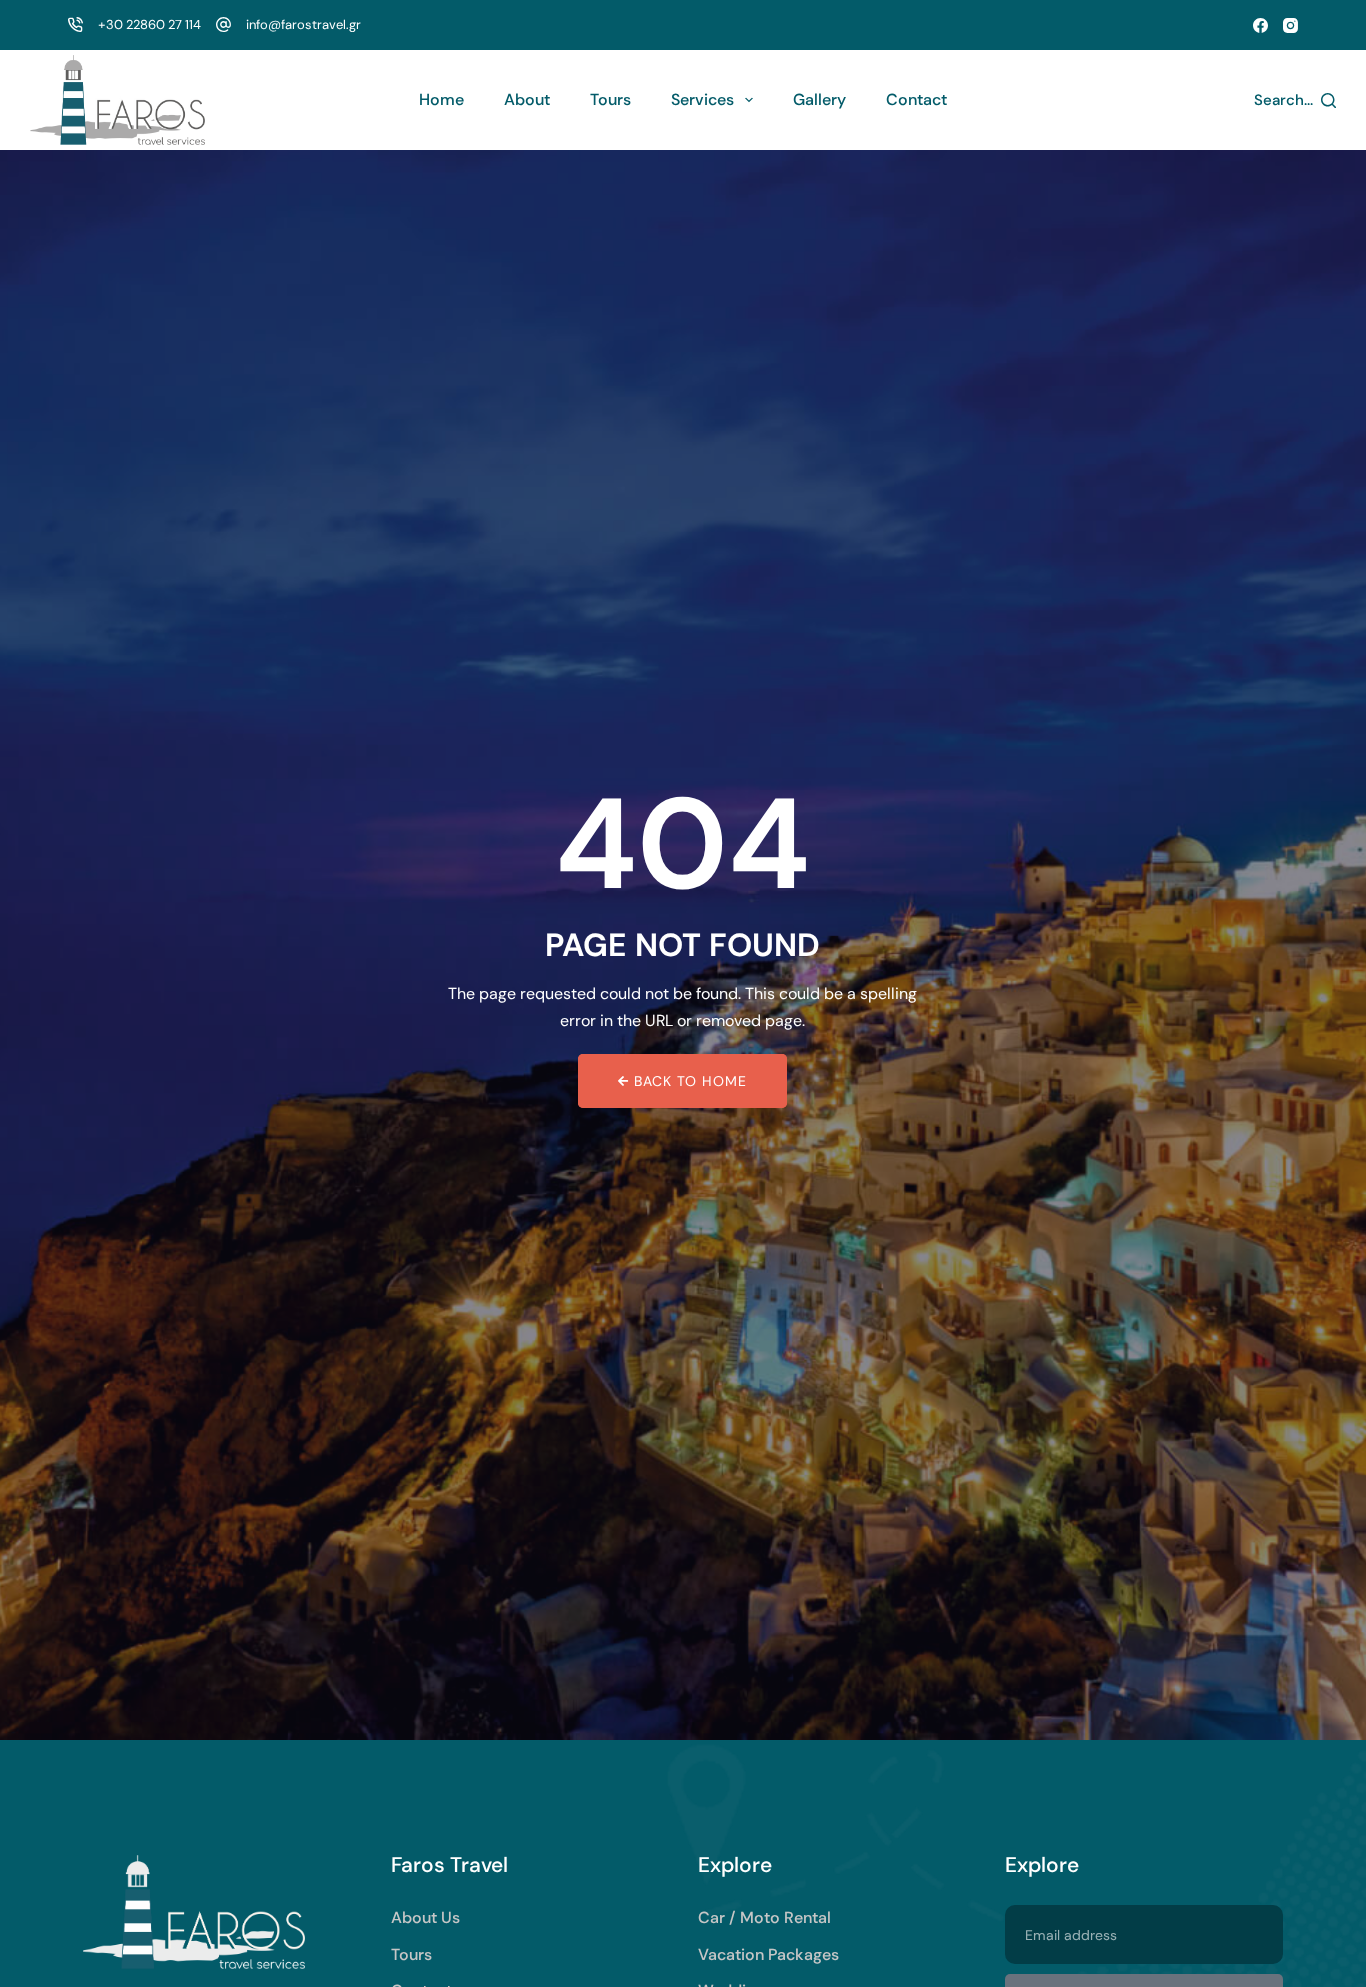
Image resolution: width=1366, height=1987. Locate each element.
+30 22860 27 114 (149, 24)
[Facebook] (1260, 25)
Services (702, 99)
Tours (610, 99)
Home (441, 99)
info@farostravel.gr (303, 24)
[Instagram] (1290, 25)
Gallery (819, 99)
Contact (916, 99)
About (527, 99)
